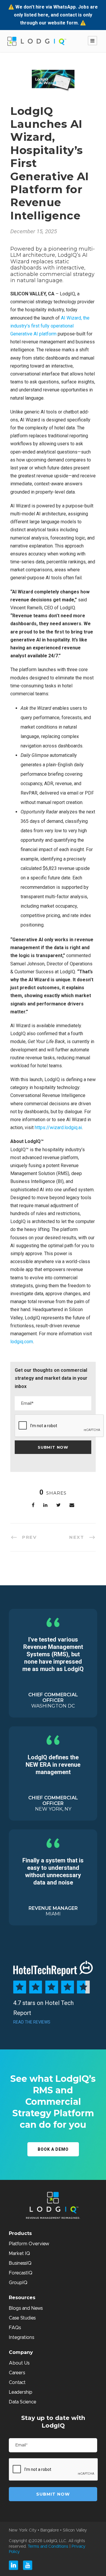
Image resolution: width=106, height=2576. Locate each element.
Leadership (21, 2392)
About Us (19, 2363)
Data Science (23, 2402)
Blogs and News (26, 2308)
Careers (17, 2373)
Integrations (21, 2337)
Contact (17, 2383)
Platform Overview (29, 2244)
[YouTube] (28, 2565)
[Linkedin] (14, 2565)
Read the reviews (32, 2022)
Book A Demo (53, 2149)
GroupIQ (18, 2283)
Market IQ (19, 2254)
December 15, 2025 (34, 231)
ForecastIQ (21, 2273)
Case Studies (22, 2318)
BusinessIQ (20, 2263)
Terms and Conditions (48, 2547)
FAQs (15, 2328)
